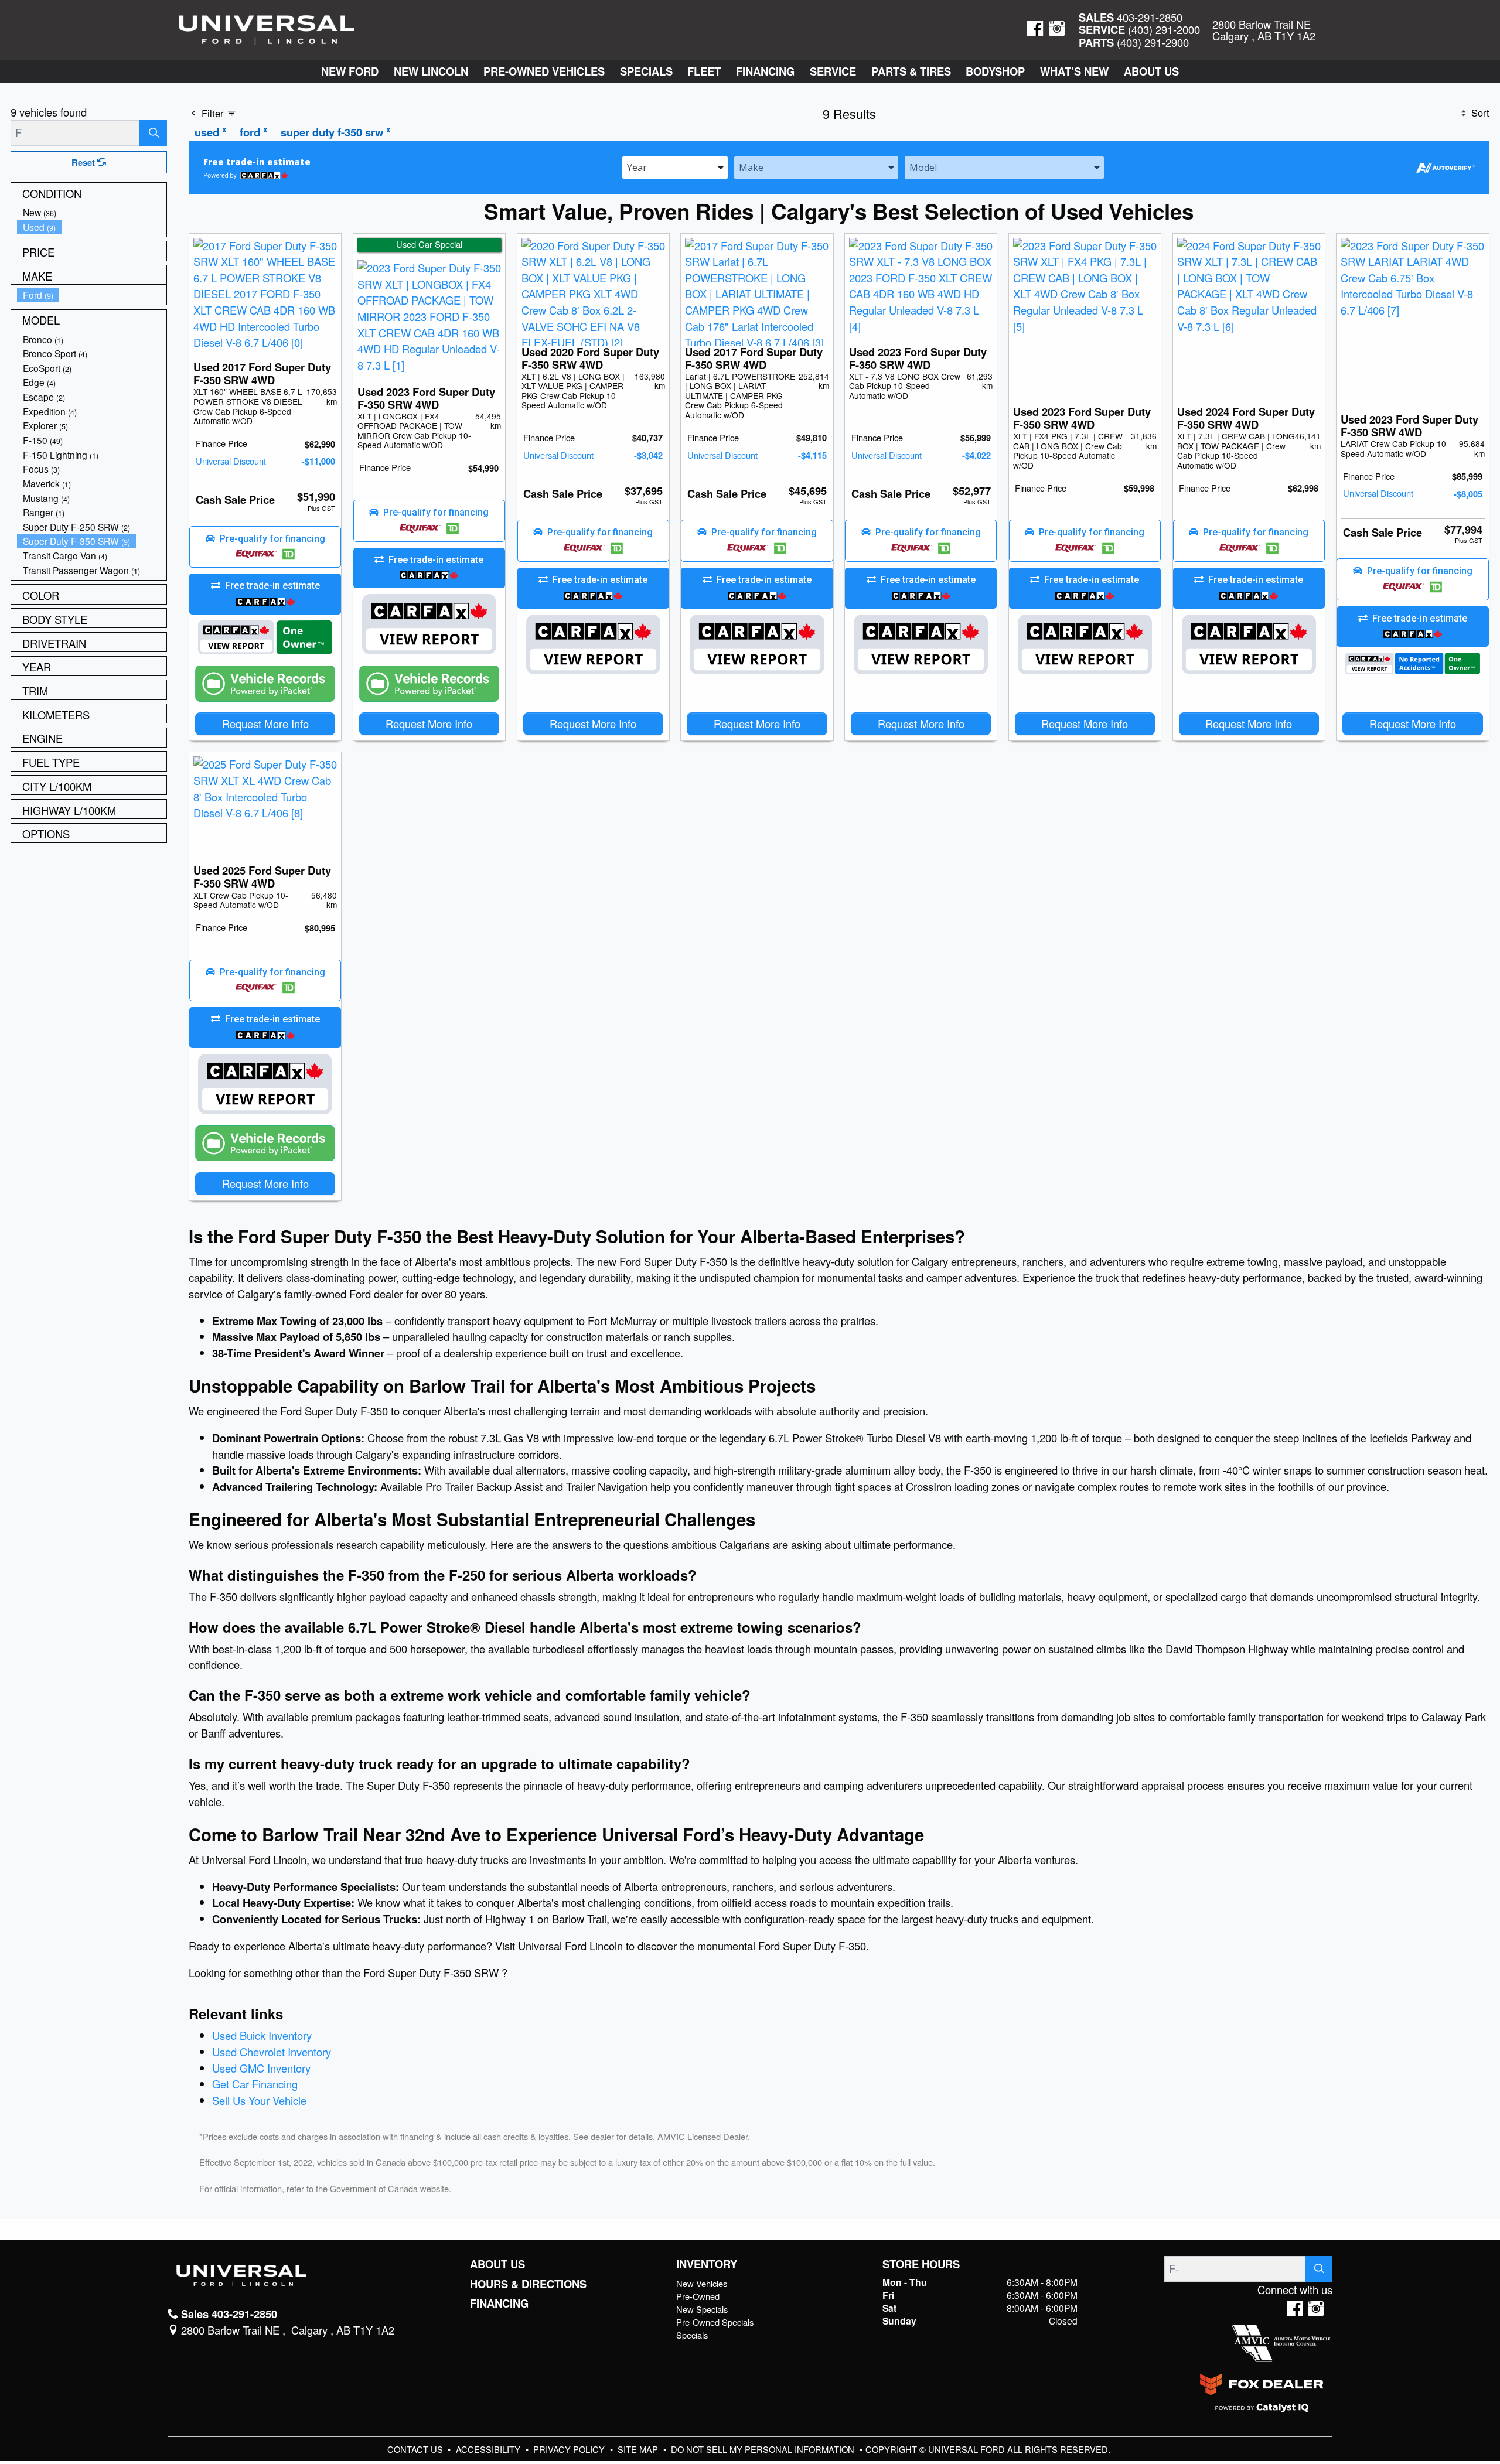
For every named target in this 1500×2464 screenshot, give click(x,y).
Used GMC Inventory (261, 2068)
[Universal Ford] (267, 28)
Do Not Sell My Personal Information (764, 2449)
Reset (84, 162)
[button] (350, 71)
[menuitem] (92, 212)
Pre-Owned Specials (715, 2322)
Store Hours (921, 2264)
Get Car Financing (255, 2084)
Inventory (707, 2264)
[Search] (153, 133)
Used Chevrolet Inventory (272, 2052)
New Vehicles (702, 2283)
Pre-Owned (698, 2296)
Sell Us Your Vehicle (259, 2100)
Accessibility (489, 2449)
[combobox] (675, 167)
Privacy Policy (570, 2449)
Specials (692, 2335)
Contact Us (416, 2449)
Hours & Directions (528, 2284)
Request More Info (265, 723)
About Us (497, 2264)
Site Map (639, 2449)
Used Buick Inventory (262, 2035)
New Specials (702, 2309)
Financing (499, 2303)
